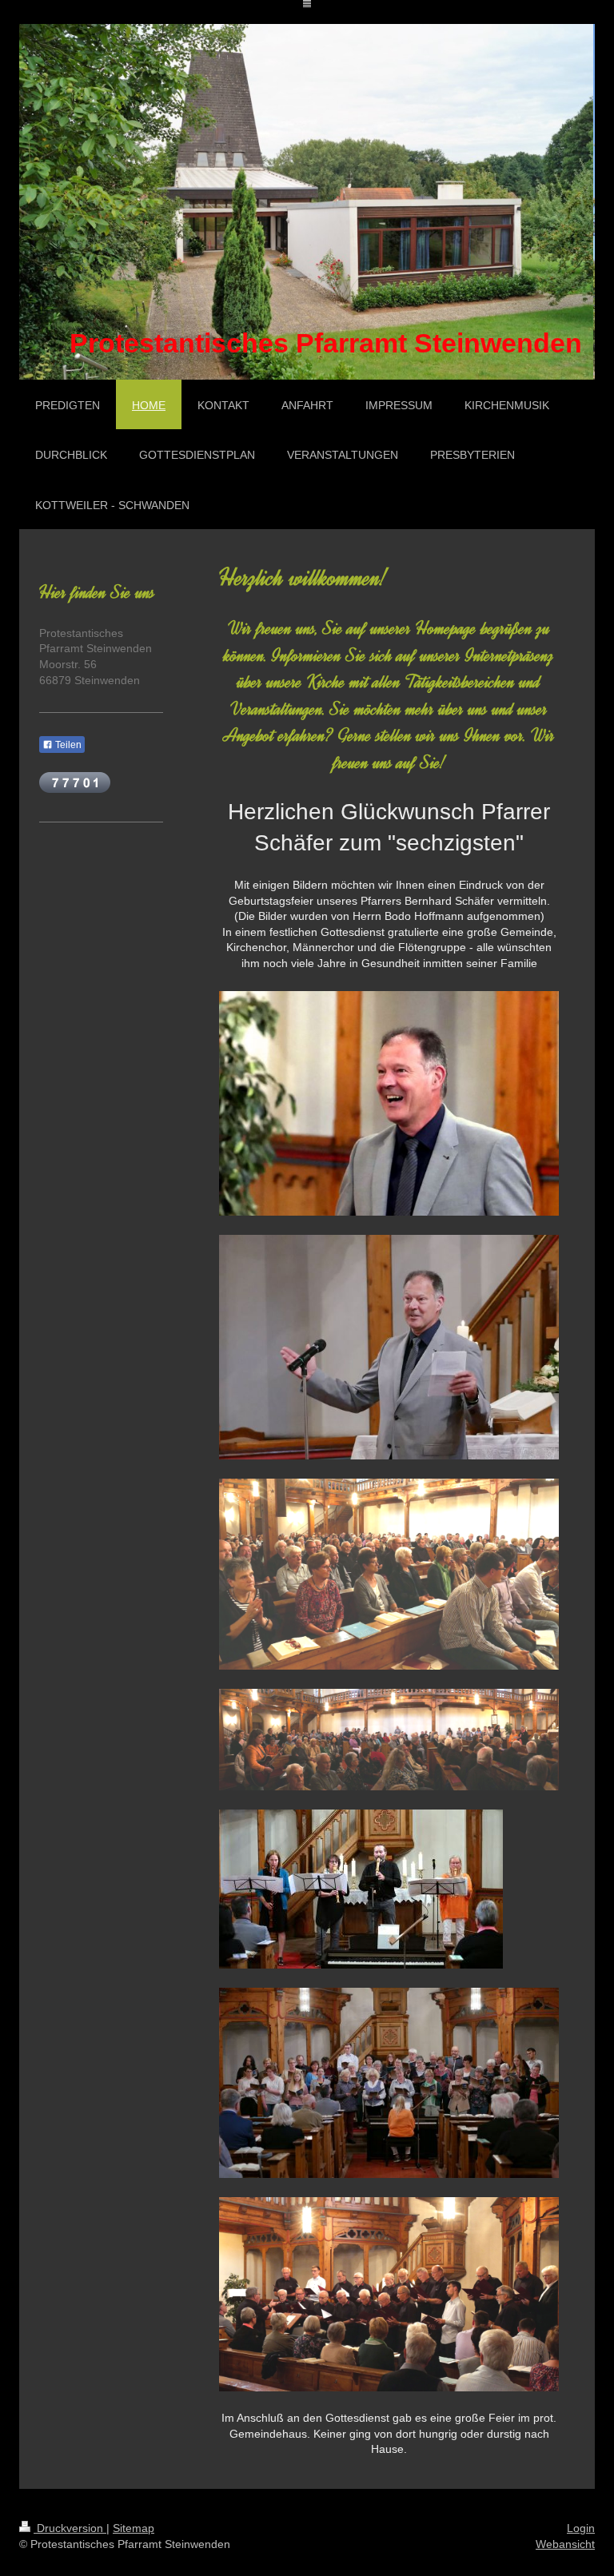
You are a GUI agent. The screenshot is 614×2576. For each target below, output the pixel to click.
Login (581, 2528)
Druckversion (70, 2528)
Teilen (67, 745)
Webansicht (565, 2544)
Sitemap (134, 2528)
